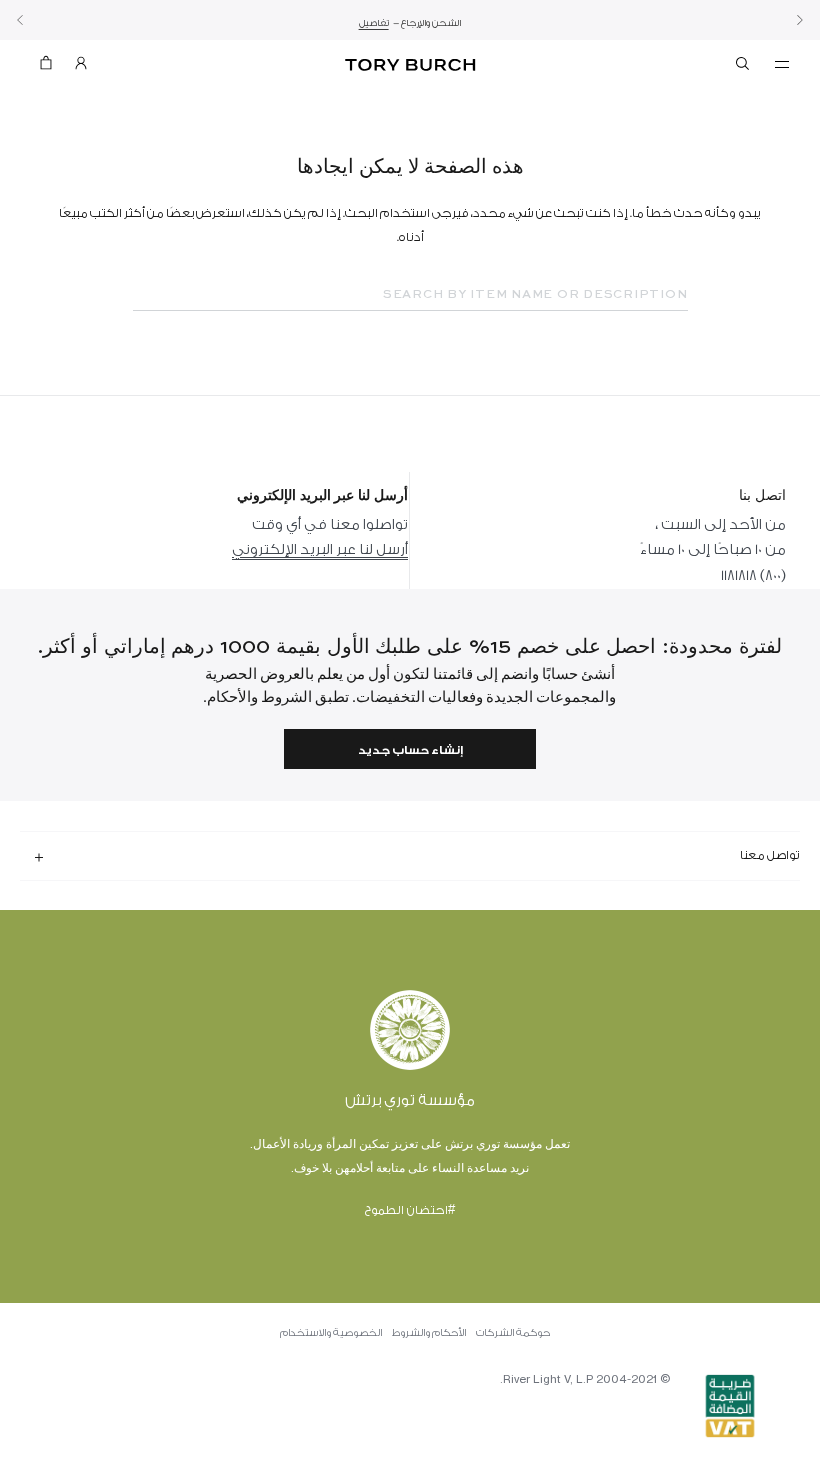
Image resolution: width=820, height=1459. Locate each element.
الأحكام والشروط (429, 1333)
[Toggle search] (744, 67)
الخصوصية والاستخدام (331, 1333)
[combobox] (410, 295)
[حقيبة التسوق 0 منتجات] (54, 67)
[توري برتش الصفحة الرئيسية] (409, 65)
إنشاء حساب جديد (410, 750)
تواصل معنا (770, 855)
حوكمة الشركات (513, 1333)
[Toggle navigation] (782, 63)
